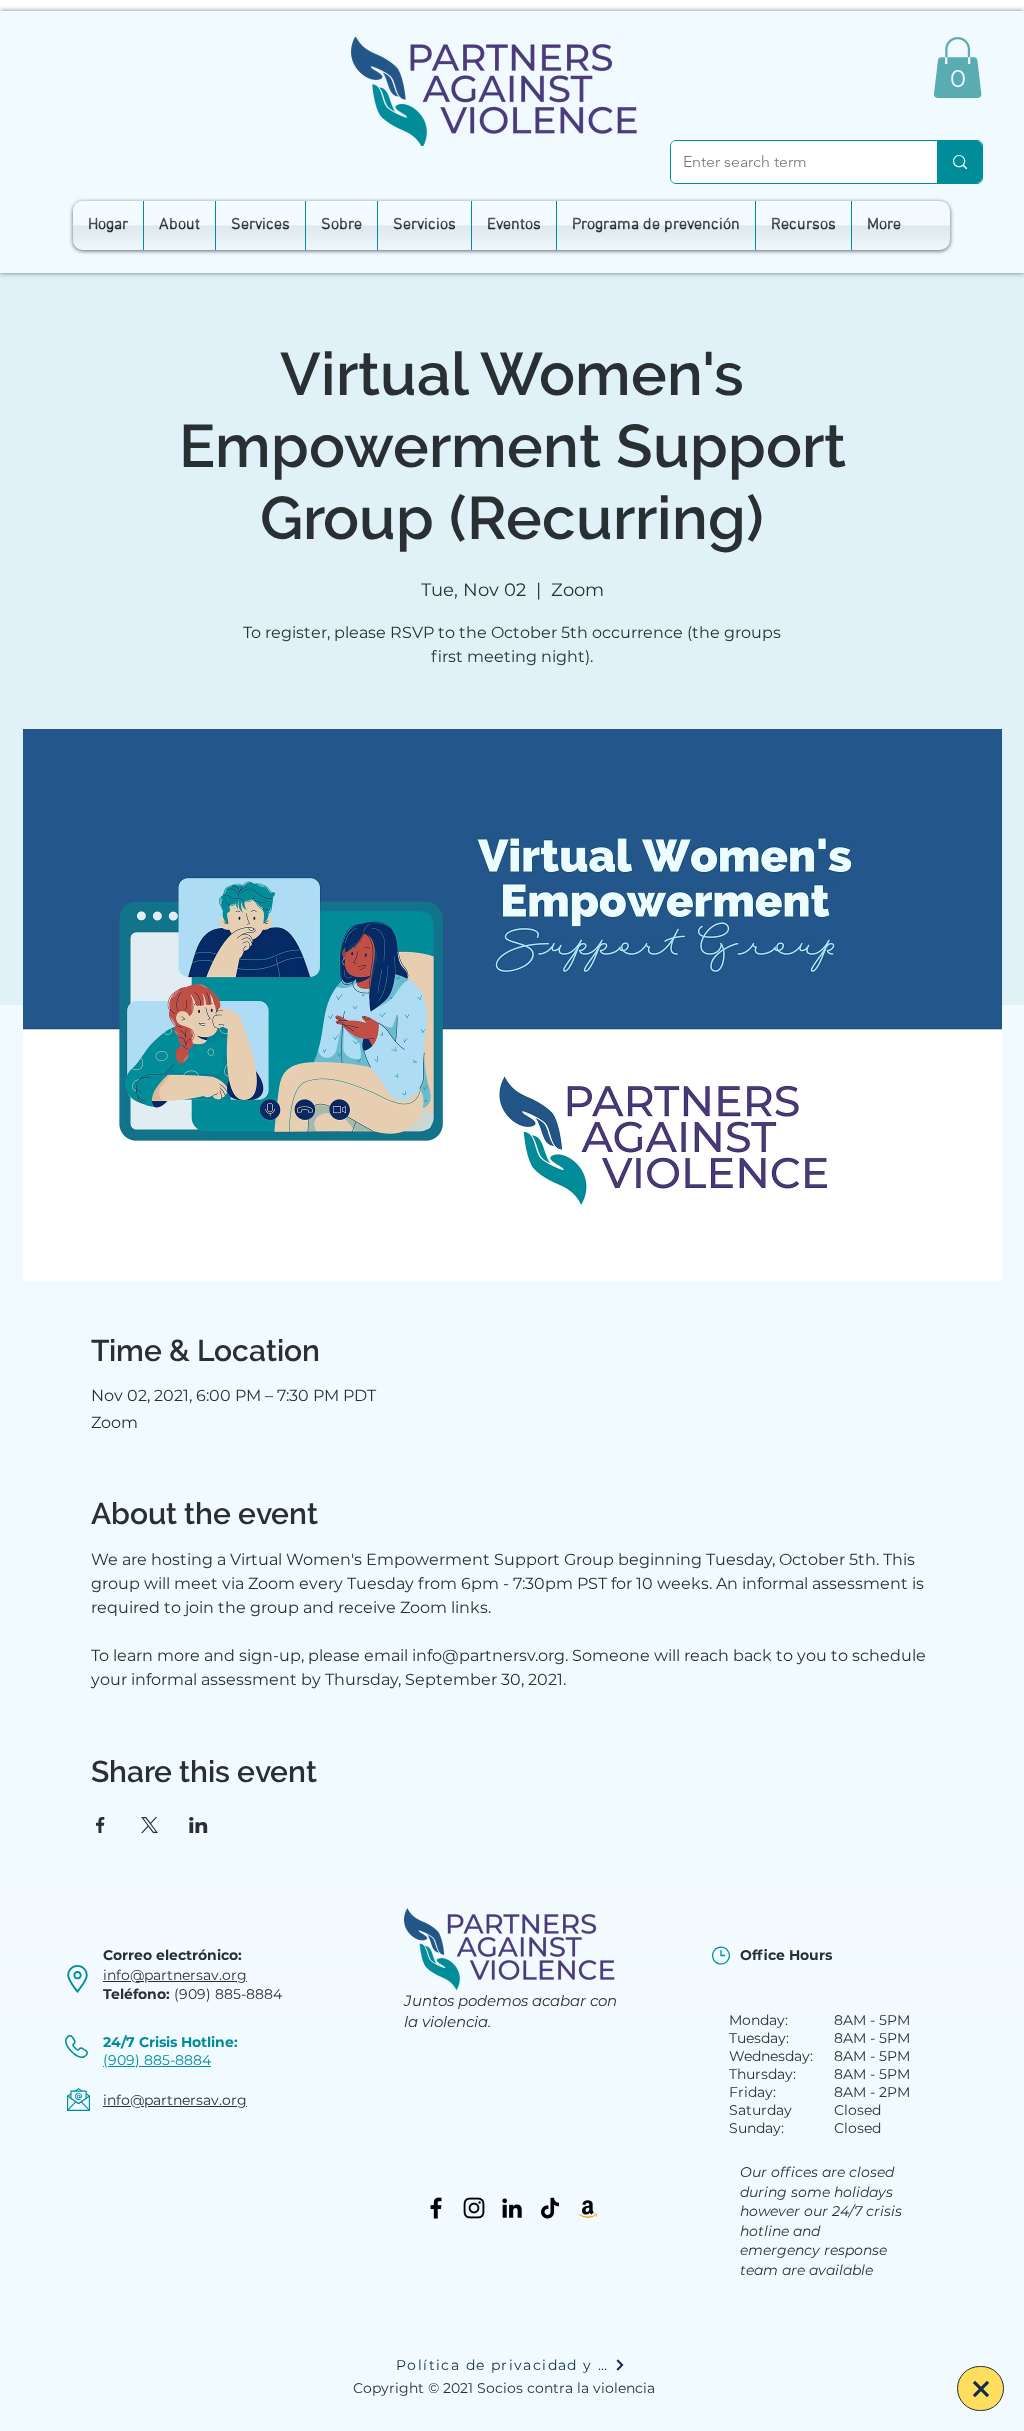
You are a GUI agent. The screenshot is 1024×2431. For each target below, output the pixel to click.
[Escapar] (980, 2388)
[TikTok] (550, 2208)
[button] (957, 67)
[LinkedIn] (512, 2208)
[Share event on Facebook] (100, 1825)
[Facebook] (436, 2208)
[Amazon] (588, 2208)
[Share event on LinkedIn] (198, 1825)
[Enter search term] (959, 162)
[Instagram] (474, 2208)
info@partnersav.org (175, 1975)
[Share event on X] (149, 1825)
